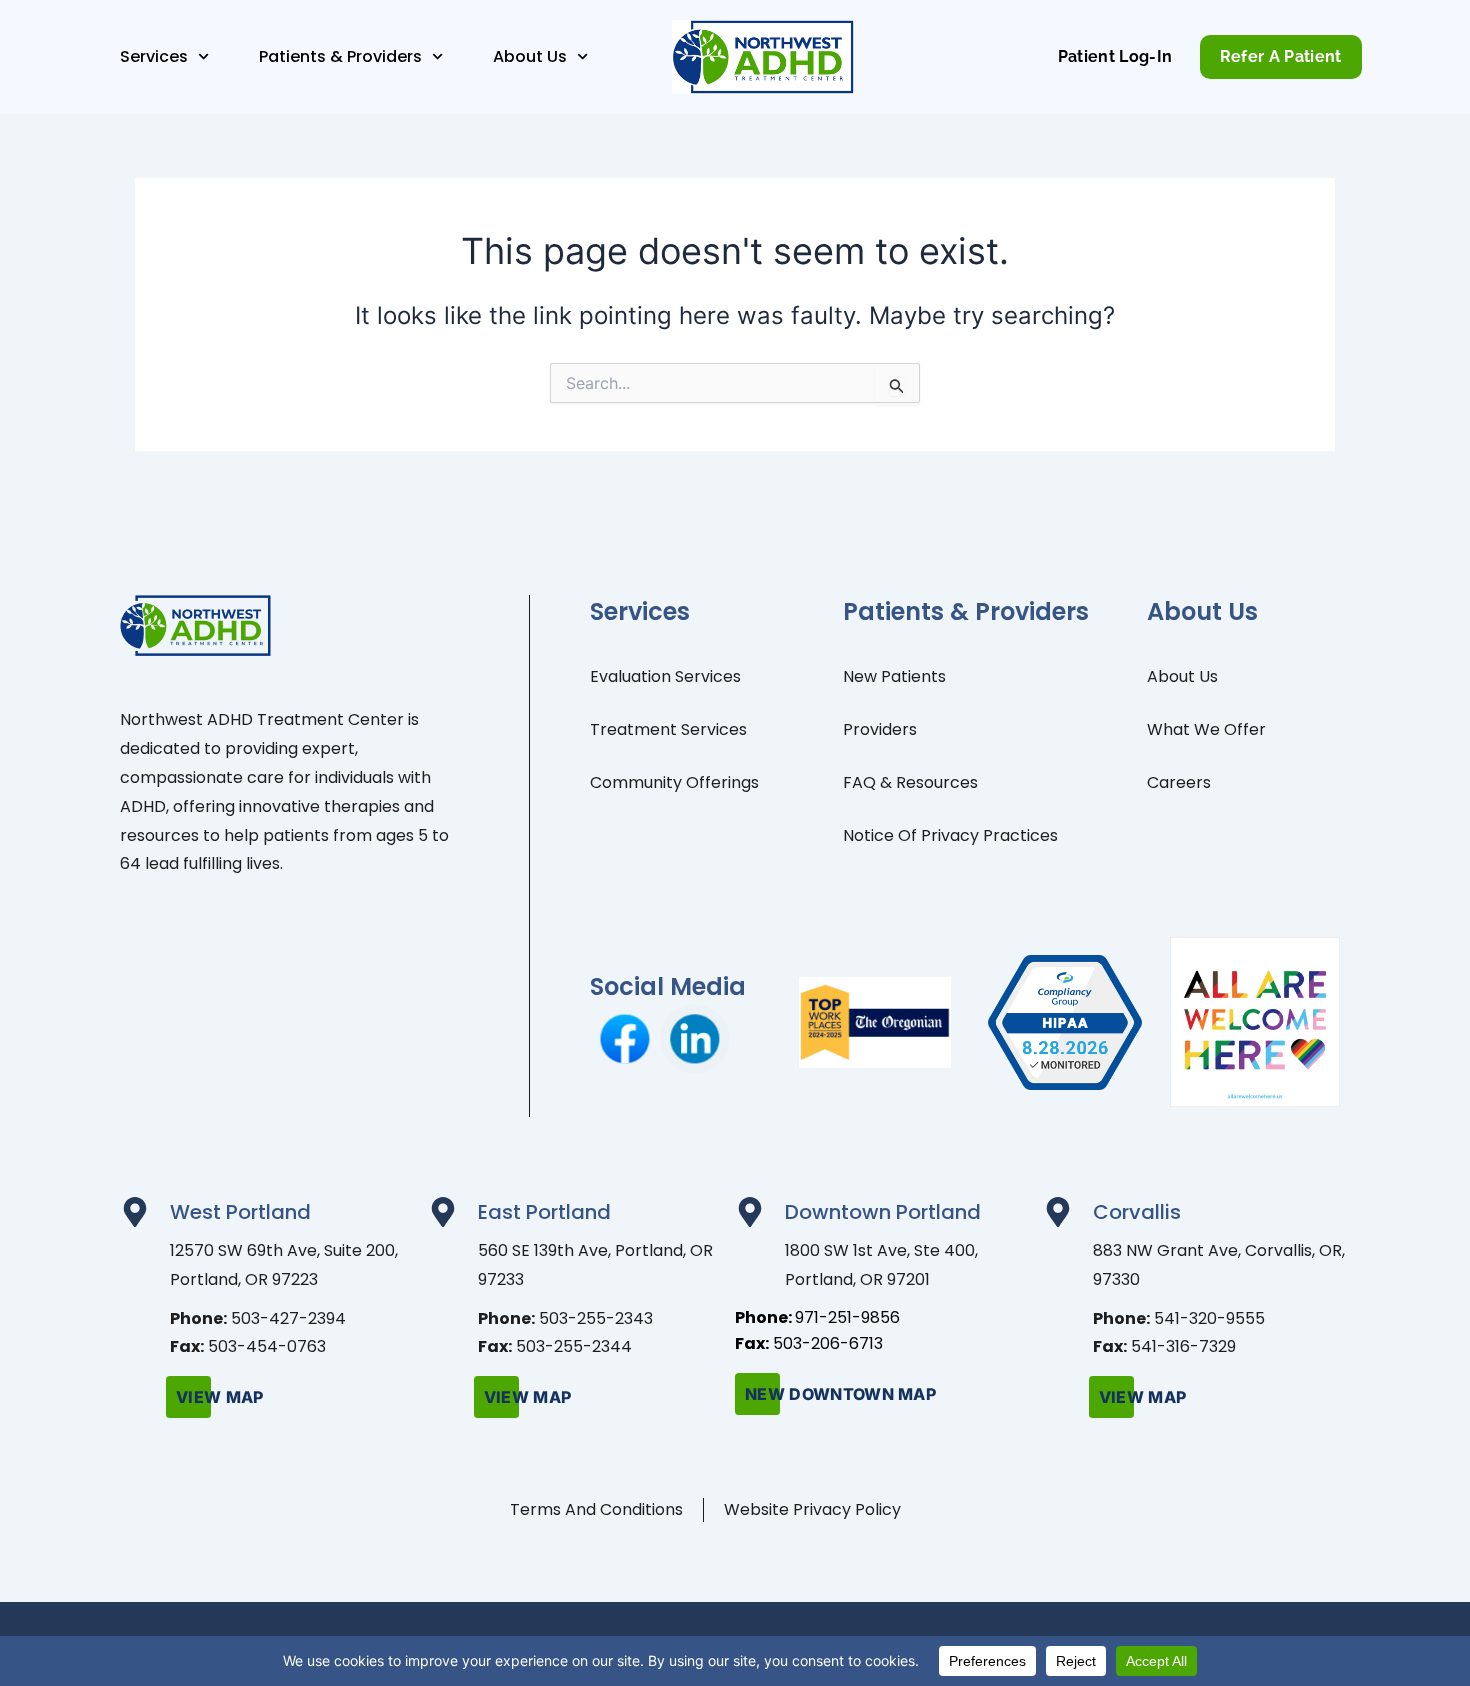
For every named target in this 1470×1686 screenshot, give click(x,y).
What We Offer (1206, 729)
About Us (1182, 676)
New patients (894, 676)
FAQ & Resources (910, 782)
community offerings (674, 782)
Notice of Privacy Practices (950, 835)
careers (1179, 782)
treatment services (668, 729)
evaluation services (665, 676)
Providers (880, 729)
